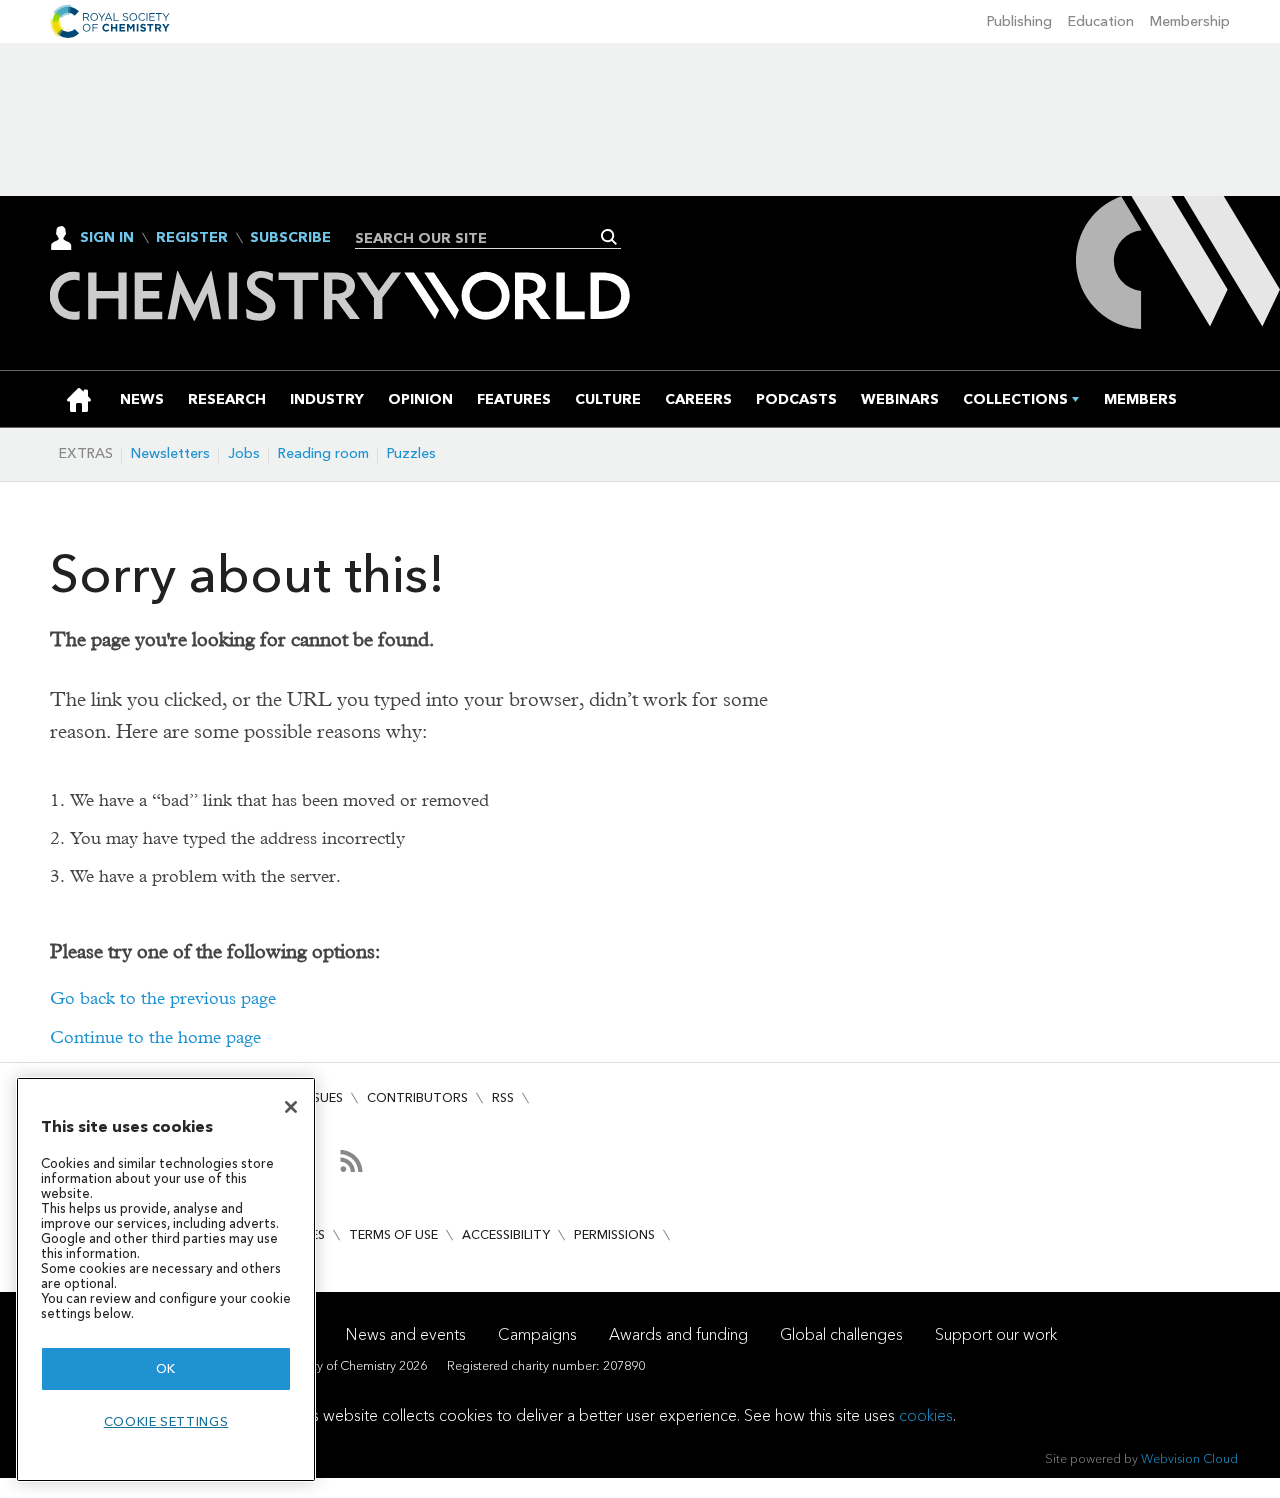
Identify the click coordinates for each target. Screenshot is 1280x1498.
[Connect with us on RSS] (351, 1161)
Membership (1190, 21)
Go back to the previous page (163, 998)
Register (192, 238)
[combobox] (480, 238)
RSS (503, 1097)
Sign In (107, 237)
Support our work (996, 1334)
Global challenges (841, 1334)
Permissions (614, 1234)
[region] (166, 1279)
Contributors (417, 1097)
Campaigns (537, 1334)
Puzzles (411, 453)
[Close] (291, 1107)
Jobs (244, 453)
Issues (323, 1097)
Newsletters (170, 453)
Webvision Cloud (1189, 1458)
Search (609, 237)
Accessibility (506, 1234)
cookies (926, 1415)
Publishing (1019, 21)
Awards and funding (678, 1334)
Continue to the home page (155, 1037)
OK (166, 1368)
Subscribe (290, 238)
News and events (406, 1334)
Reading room (323, 453)
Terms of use (393, 1234)
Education (1101, 21)
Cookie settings (166, 1421)
